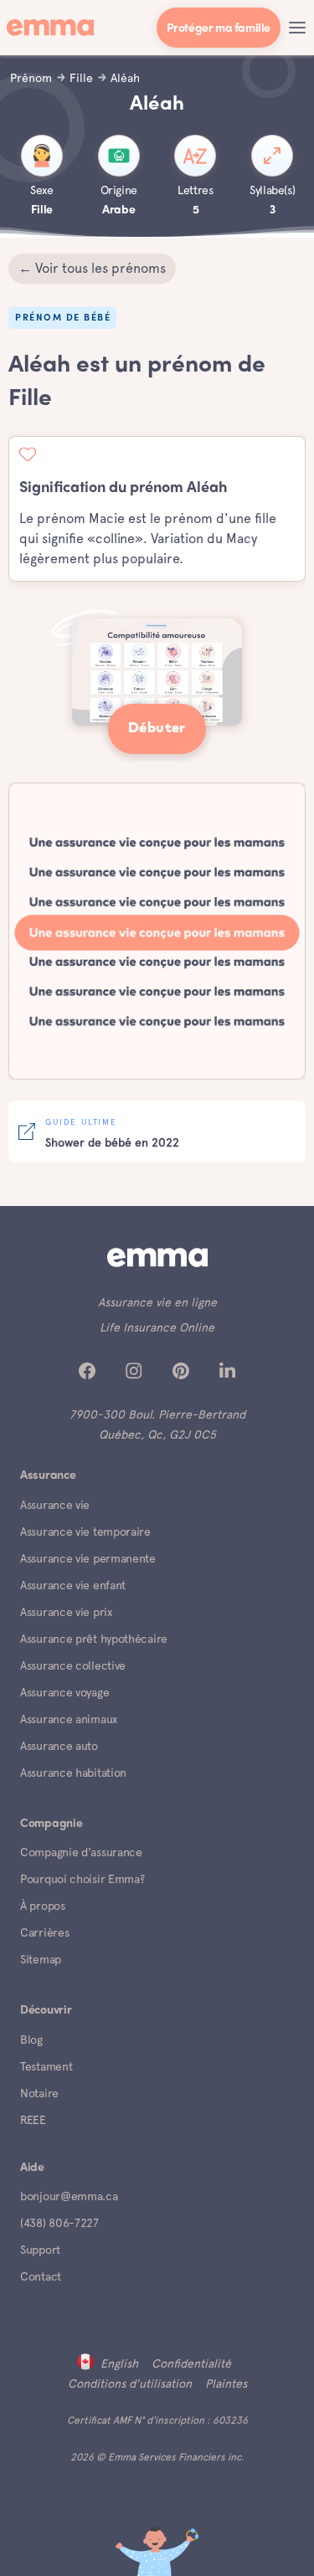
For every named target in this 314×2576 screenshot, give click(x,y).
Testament (46, 2066)
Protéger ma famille (219, 29)
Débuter (157, 729)
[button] (297, 28)
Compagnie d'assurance (81, 1852)
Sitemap (41, 1959)
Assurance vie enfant (73, 1585)
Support (40, 2250)
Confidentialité (191, 2363)
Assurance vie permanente (88, 1558)
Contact (41, 2276)
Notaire (39, 2093)
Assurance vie (55, 1505)
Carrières (44, 1932)
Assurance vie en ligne (157, 1302)
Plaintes (226, 2384)
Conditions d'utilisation (130, 2384)
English (119, 2363)
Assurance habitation (73, 1773)
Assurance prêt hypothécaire (94, 1639)
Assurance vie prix (66, 1612)
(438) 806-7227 (59, 2223)
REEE (33, 2120)
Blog (31, 2040)
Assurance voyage (64, 1692)
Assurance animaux (69, 1719)
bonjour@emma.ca (69, 2196)
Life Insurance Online (157, 1327)
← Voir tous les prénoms (92, 268)
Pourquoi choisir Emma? (82, 1879)
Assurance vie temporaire (85, 1532)
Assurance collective (73, 1665)
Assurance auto (59, 1746)
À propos (43, 1906)
